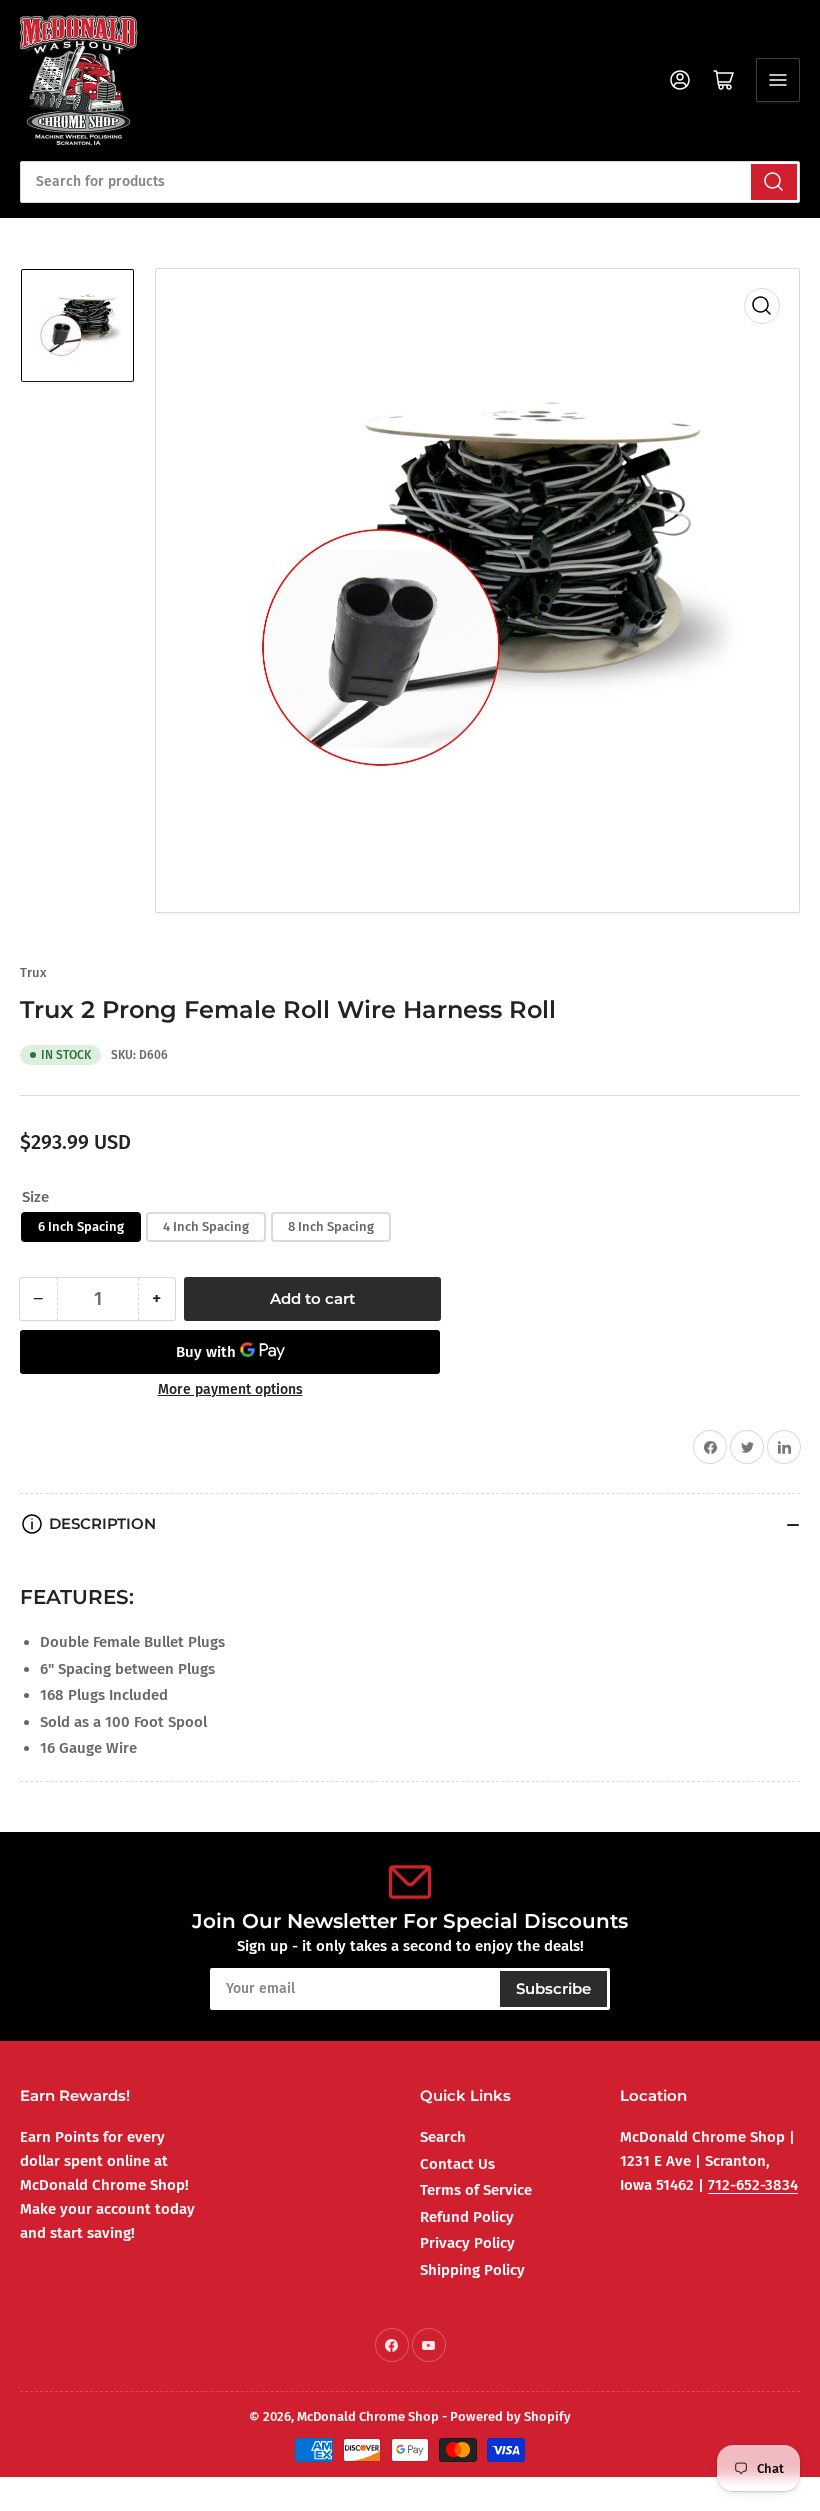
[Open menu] (778, 80)
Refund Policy (467, 2217)
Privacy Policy (467, 2243)
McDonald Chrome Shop (368, 2416)
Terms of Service (476, 2190)
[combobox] (410, 182)
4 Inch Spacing (206, 1226)
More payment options (230, 1389)
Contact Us (457, 2164)
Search (443, 2137)
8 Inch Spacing (331, 1226)
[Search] (774, 182)
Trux (33, 972)
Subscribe (553, 1988)
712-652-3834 (753, 2185)
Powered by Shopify (510, 2416)
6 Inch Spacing (81, 1226)
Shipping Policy (472, 2270)
